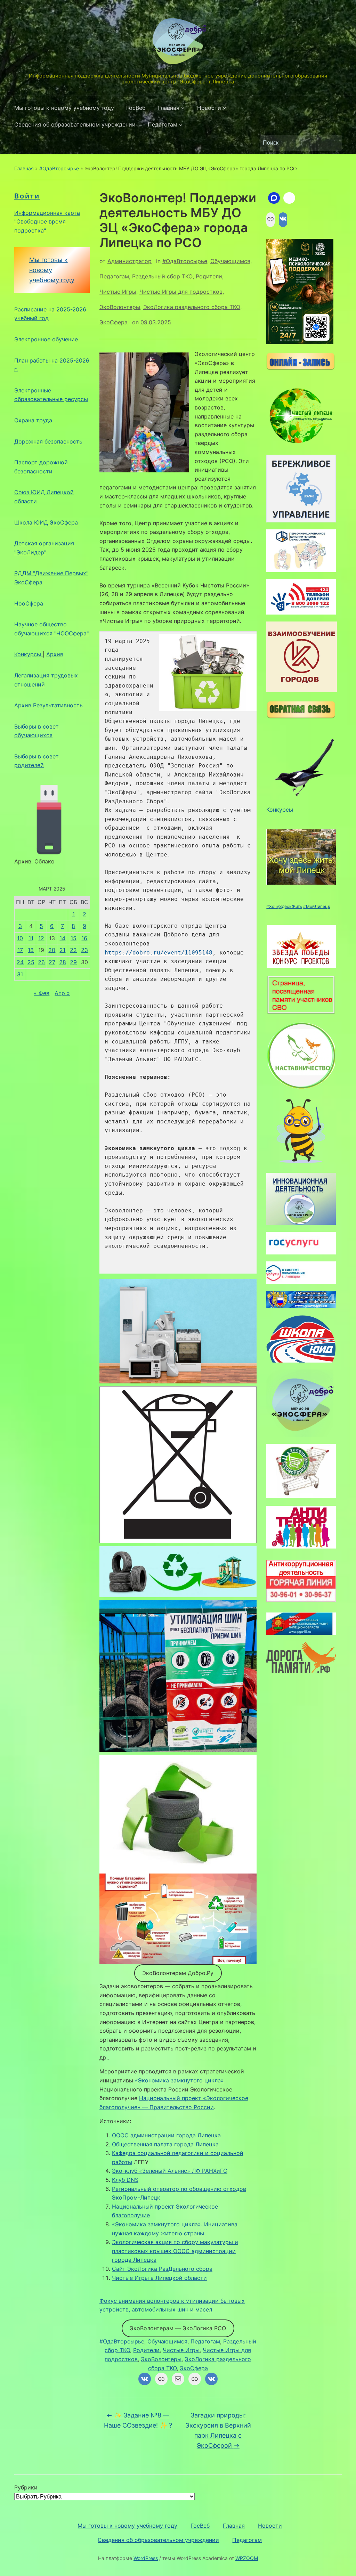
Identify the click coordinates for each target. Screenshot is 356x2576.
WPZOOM (247, 2558)
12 (41, 938)
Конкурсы (29, 654)
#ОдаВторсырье (59, 168)
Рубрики (26, 2487)
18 (31, 950)
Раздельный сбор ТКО (162, 276)
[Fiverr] (289, 198)
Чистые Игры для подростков (181, 292)
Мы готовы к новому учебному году (64, 108)
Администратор (130, 261)
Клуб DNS (125, 2180)
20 (52, 950)
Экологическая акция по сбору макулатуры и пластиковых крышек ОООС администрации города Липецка (175, 2251)
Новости (209, 108)
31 (20, 974)
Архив (55, 654)
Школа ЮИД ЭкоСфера (46, 522)
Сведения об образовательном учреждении (75, 124)
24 (20, 962)
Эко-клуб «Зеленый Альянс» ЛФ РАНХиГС (170, 2171)
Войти (27, 196)
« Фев (42, 993)
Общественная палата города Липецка (165, 2144)
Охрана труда (33, 420)
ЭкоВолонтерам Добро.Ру (178, 1973)
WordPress (146, 2558)
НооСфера (29, 603)
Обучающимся (230, 261)
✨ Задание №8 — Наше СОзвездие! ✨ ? (138, 2420)
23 (84, 950)
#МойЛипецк (317, 906)
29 (73, 962)
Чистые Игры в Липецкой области (159, 2278)
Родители (209, 276)
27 (52, 962)
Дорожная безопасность (48, 441)
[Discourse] (274, 198)
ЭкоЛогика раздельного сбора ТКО (192, 307)
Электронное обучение (46, 339)
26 (41, 962)
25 (31, 962)
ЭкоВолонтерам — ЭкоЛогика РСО (178, 2328)
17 (20, 950)
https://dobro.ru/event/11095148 (159, 953)
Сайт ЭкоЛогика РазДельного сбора (162, 2269)
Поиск (333, 143)
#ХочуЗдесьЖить (284, 906)
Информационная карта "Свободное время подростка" (47, 222)
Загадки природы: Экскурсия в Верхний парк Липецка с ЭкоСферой (218, 2430)
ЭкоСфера (114, 322)
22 (73, 950)
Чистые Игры (118, 292)
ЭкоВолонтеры (120, 307)
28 (63, 962)
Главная (168, 108)
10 (20, 938)
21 (62, 950)
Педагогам (163, 124)
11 (31, 938)
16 (84, 938)
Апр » (62, 993)
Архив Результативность (48, 705)
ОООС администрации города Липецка (166, 2135)
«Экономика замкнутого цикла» (179, 2080)
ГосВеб (136, 108)
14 (62, 938)
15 (74, 938)
